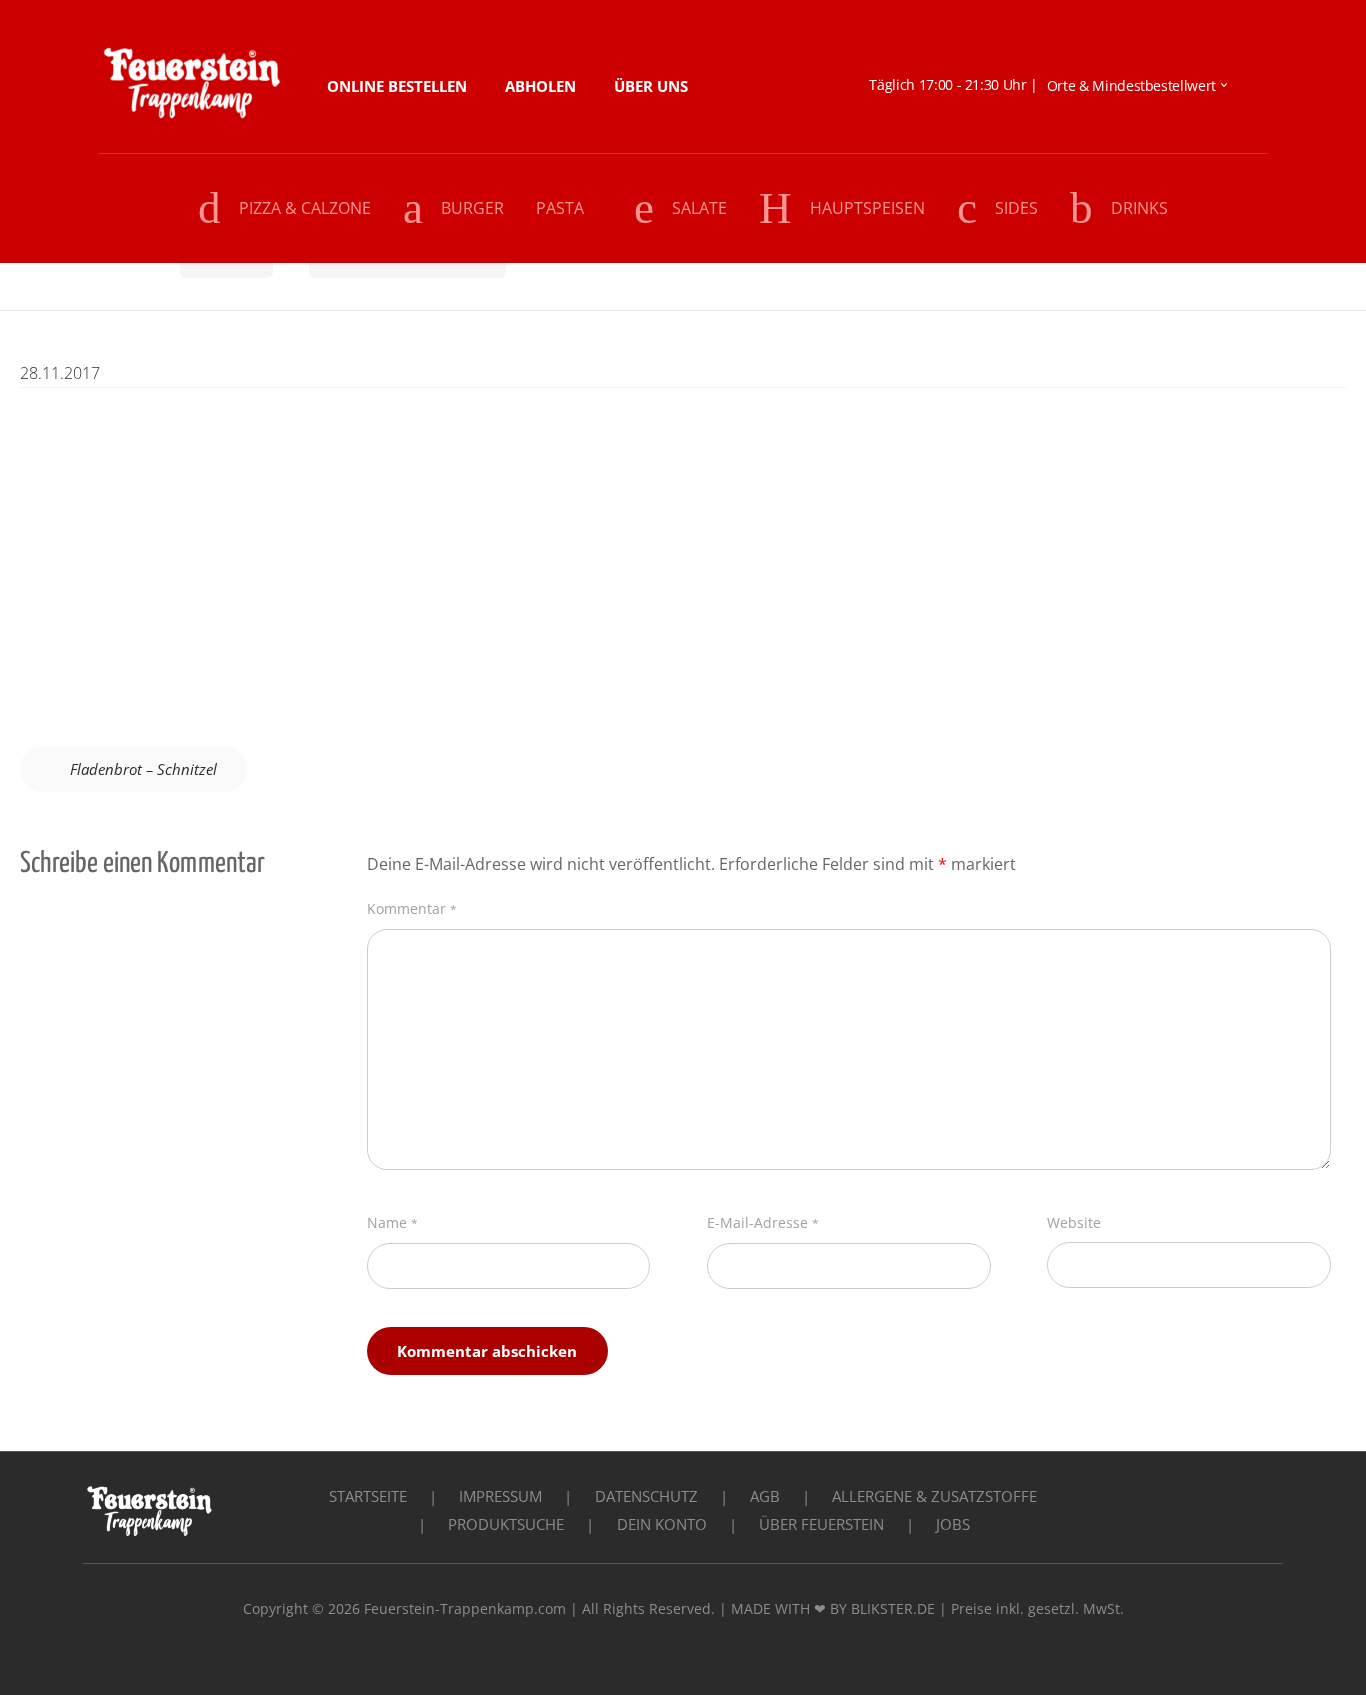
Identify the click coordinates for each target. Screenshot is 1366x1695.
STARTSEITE (368, 1496)
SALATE (699, 208)
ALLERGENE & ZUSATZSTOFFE (934, 1496)
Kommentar (412, 908)
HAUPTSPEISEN (867, 208)
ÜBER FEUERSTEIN (821, 1524)
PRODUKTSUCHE (506, 1524)
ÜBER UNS (651, 86)
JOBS (953, 1524)
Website (1074, 1222)
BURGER (472, 208)
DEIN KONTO (662, 1524)
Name (392, 1222)
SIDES (1016, 208)
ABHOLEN (540, 86)
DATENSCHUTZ (646, 1496)
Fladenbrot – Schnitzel (143, 769)
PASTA (560, 208)
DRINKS (1139, 208)
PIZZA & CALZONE (305, 208)
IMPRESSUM (500, 1496)
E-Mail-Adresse (763, 1222)
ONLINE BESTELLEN (397, 86)
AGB (765, 1496)
